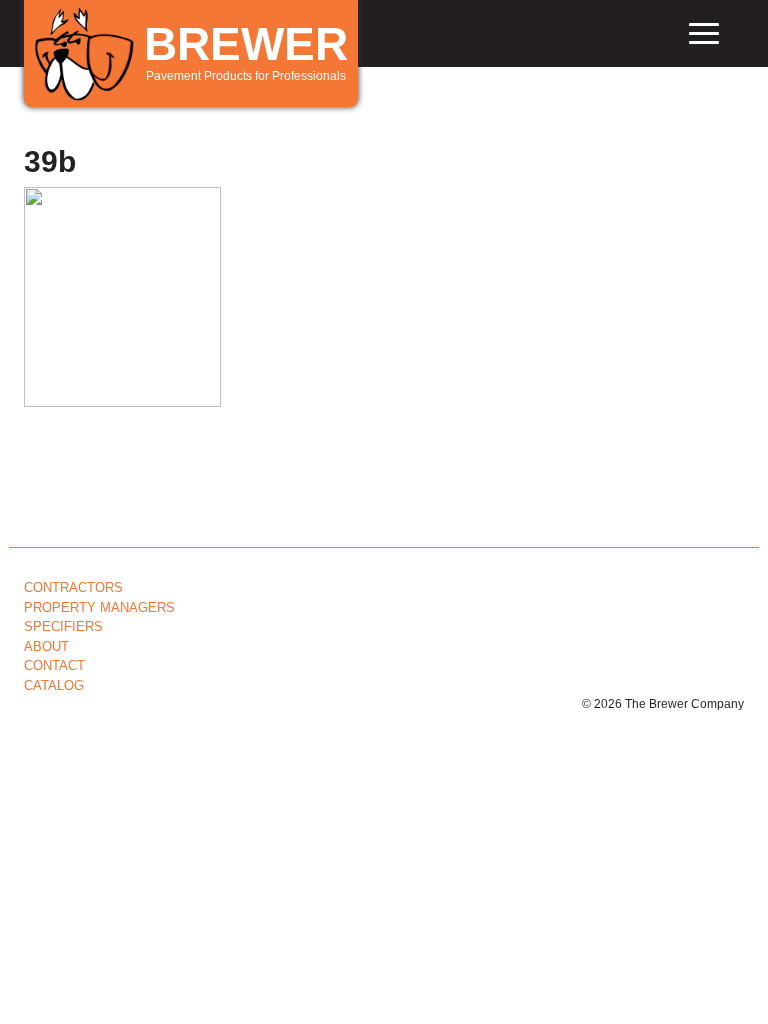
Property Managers (99, 607)
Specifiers (63, 626)
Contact (54, 665)
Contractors (73, 587)
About (46, 646)
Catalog (54, 685)
